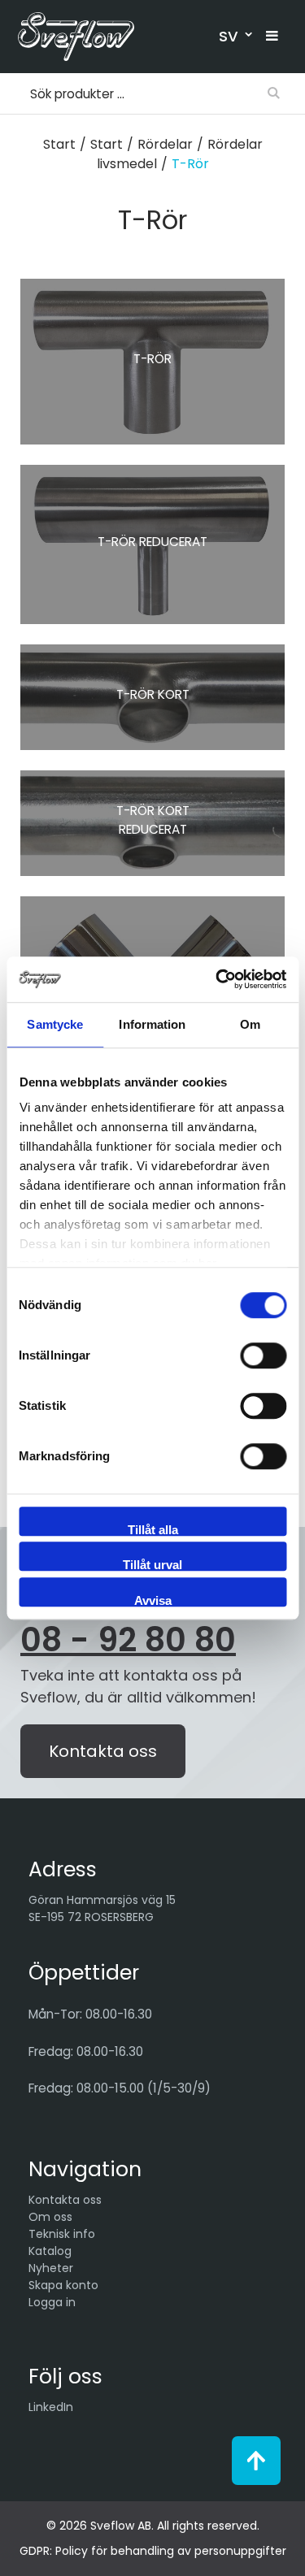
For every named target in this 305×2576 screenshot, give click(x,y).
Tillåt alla (153, 1529)
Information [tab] (152, 1024)
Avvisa (153, 1600)
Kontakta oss (103, 1751)
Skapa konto (63, 2285)
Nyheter (51, 2268)
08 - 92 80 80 (128, 1640)
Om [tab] (250, 1024)
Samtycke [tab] (55, 1024)
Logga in (52, 2302)
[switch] (263, 1355)
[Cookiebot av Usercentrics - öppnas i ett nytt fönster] (217, 979)
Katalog (50, 2251)
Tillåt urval (152, 1564)
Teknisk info (62, 2234)
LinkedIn (51, 2407)
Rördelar (165, 144)
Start (59, 144)
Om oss (50, 2217)
